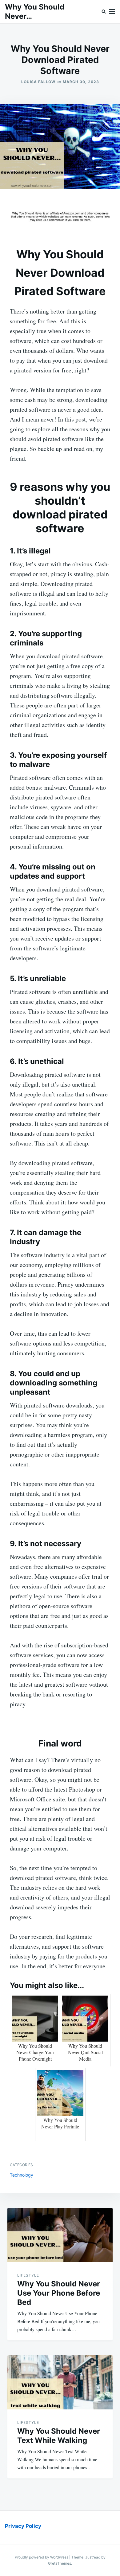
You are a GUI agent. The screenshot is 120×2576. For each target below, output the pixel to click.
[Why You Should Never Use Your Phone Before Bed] (60, 2235)
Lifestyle (28, 2275)
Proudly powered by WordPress (42, 2557)
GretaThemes (60, 2563)
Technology (22, 2175)
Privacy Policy (23, 2526)
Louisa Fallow (38, 82)
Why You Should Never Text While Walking (59, 2436)
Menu (112, 12)
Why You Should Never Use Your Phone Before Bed (59, 2293)
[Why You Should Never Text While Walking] (60, 2382)
